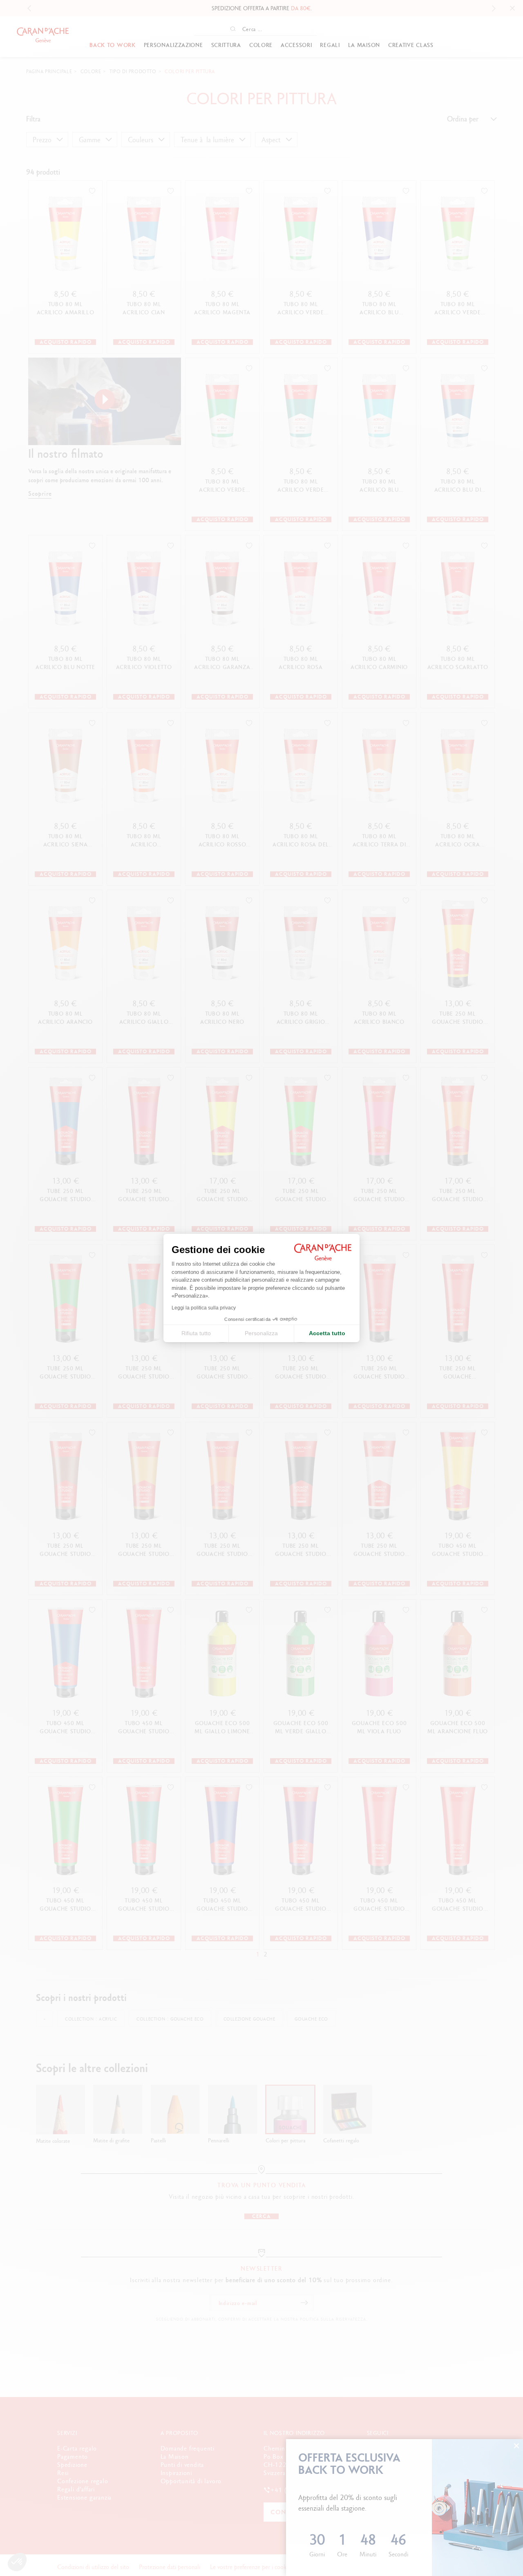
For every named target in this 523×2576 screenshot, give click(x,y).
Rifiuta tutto (196, 1333)
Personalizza (261, 1333)
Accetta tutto (327, 1333)
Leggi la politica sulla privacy (204, 1308)
